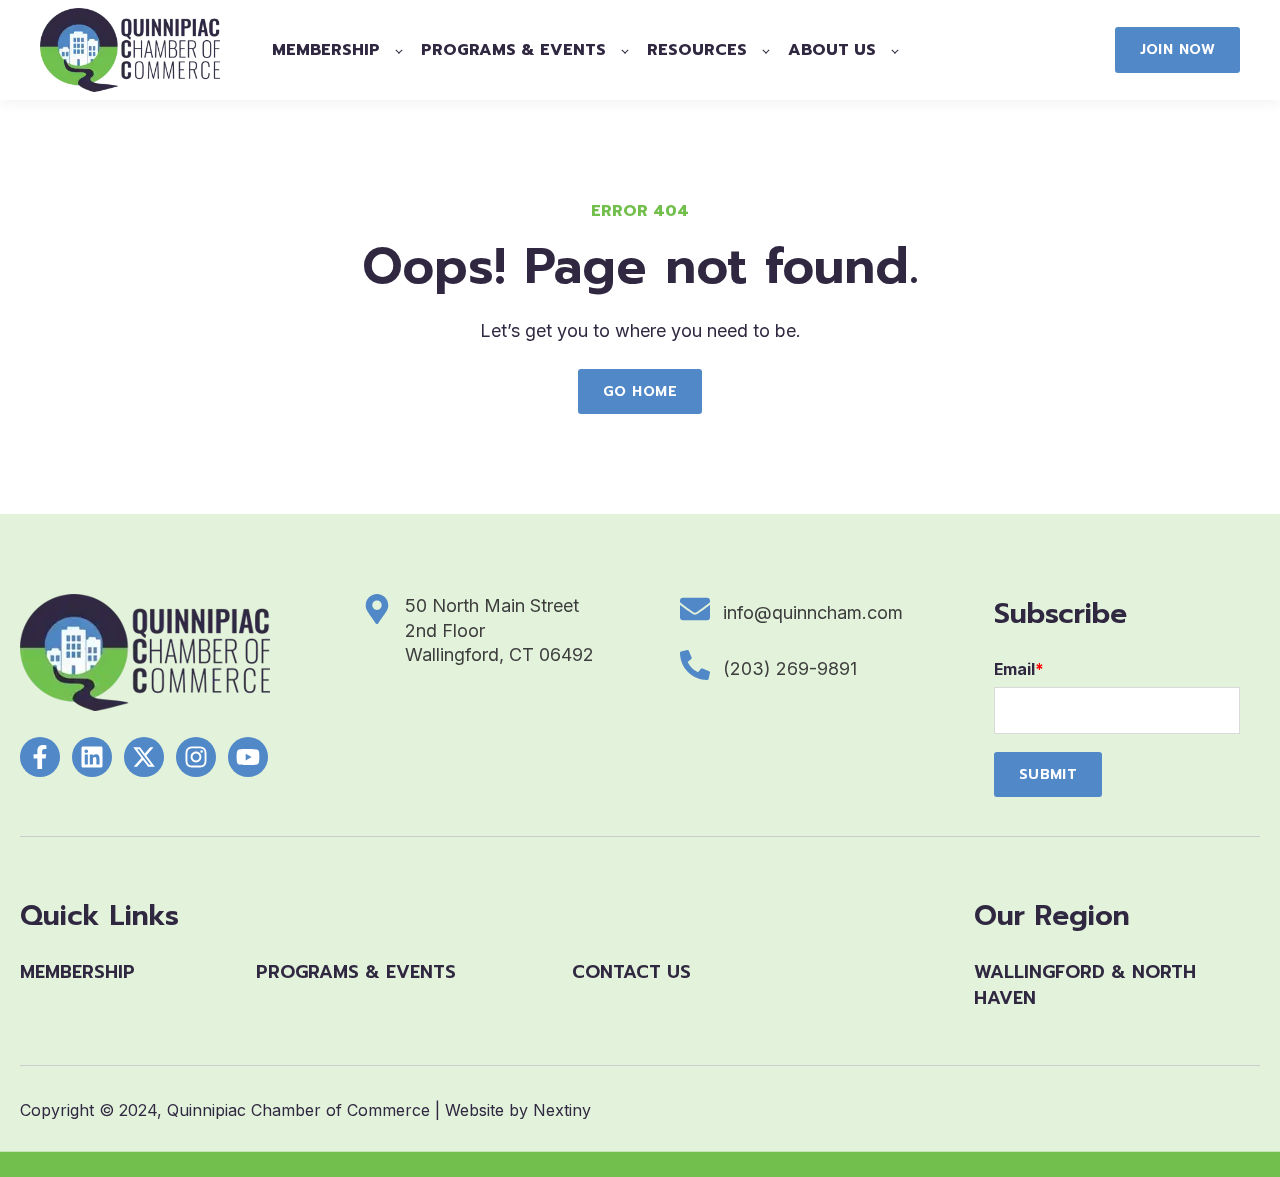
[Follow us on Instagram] (196, 757)
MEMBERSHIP (77, 972)
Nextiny (562, 1110)
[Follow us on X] (144, 757)
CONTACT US (631, 972)
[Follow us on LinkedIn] (92, 757)
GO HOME (640, 391)
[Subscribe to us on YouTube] (248, 757)
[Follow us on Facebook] (40, 757)
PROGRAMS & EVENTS (356, 972)
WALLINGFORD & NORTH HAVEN (1085, 984)
